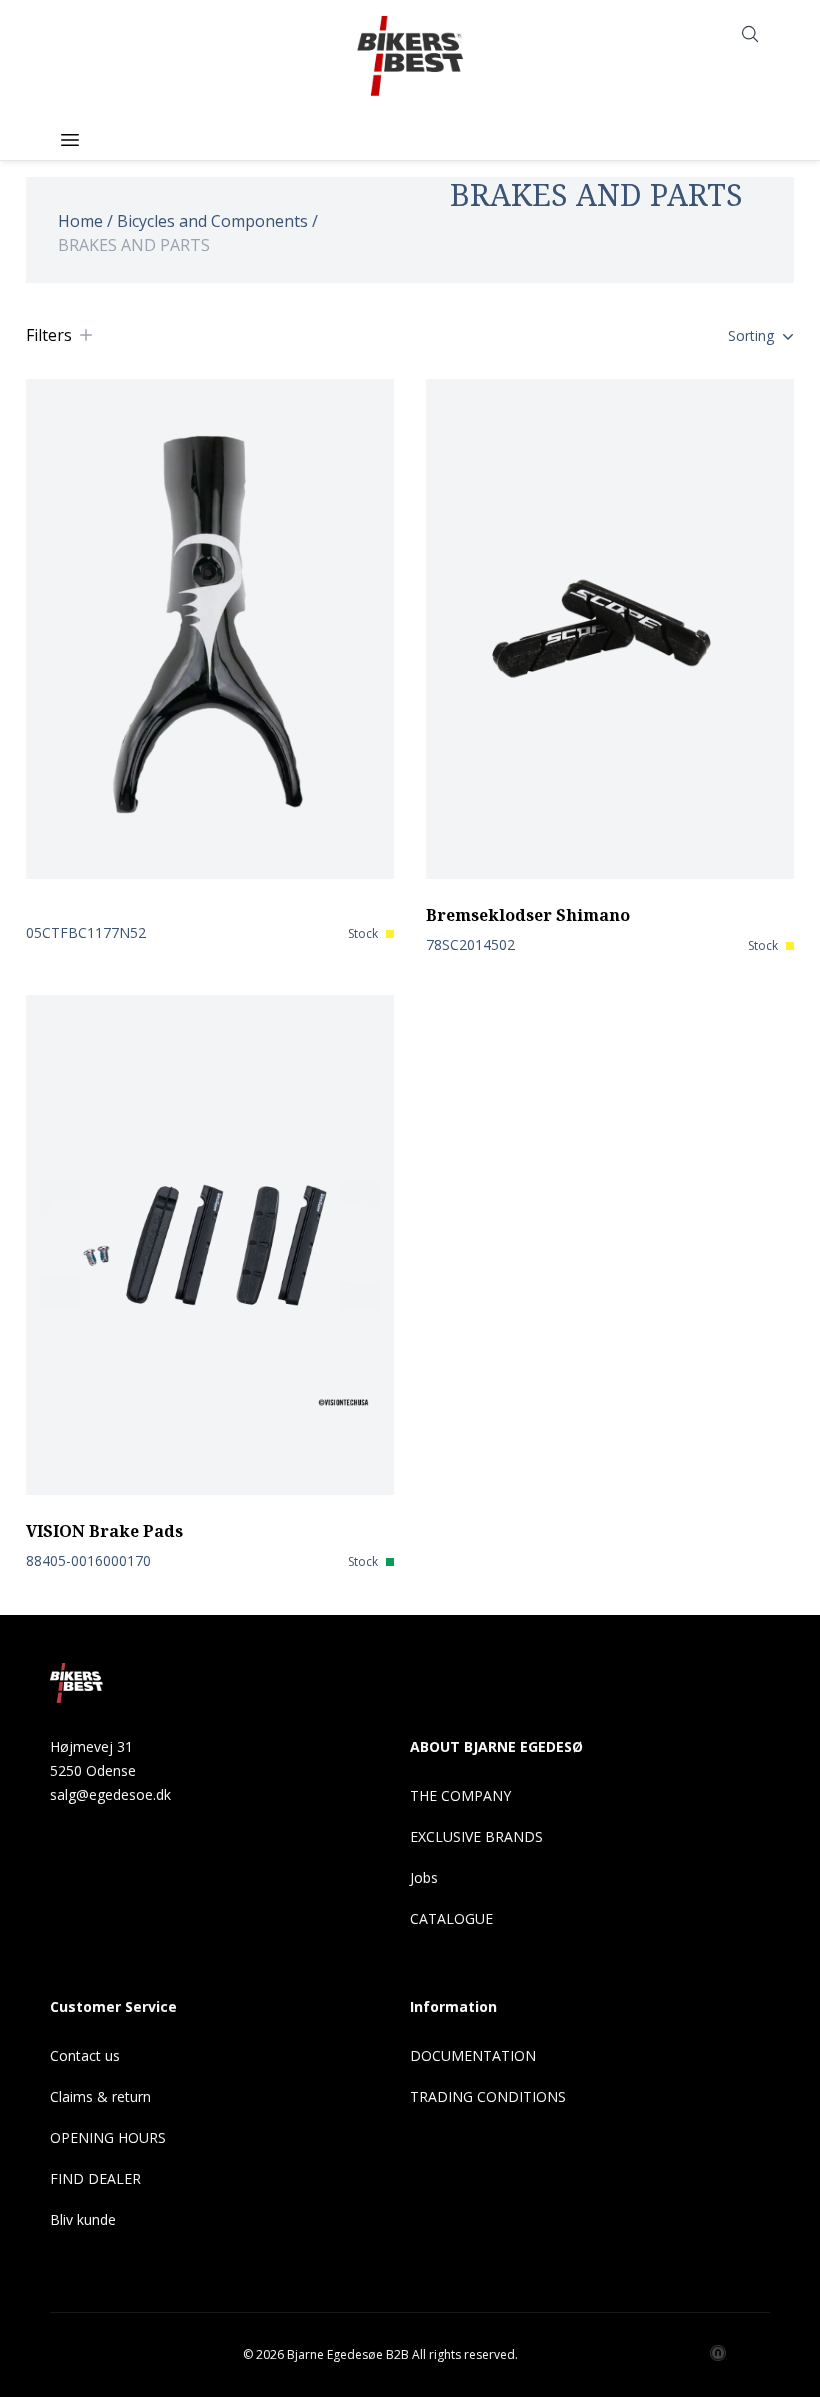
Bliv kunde (83, 2219)
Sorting (751, 335)
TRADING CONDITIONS (488, 2096)
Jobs (424, 1877)
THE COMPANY (460, 1795)
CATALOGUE (451, 1918)
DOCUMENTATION (473, 2055)
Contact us (85, 2055)
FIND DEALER (95, 2178)
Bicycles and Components (212, 221)
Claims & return (100, 2096)
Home (80, 221)
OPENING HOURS (108, 2137)
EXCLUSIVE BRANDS (476, 1836)
